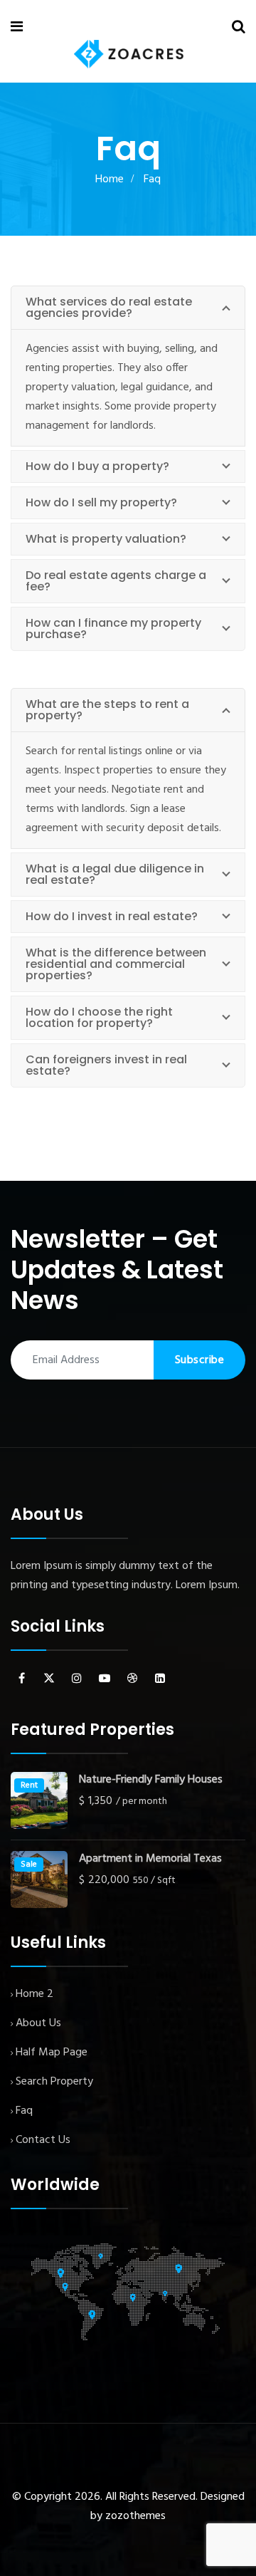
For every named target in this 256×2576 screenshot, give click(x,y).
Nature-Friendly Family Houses (151, 1780)
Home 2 (34, 1994)
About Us (38, 2023)
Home (110, 179)
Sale (29, 1865)
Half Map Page (52, 2053)
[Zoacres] (129, 54)
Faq (24, 2111)
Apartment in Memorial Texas (150, 1859)
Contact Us (43, 2140)
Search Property (54, 2082)
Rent (29, 1785)
